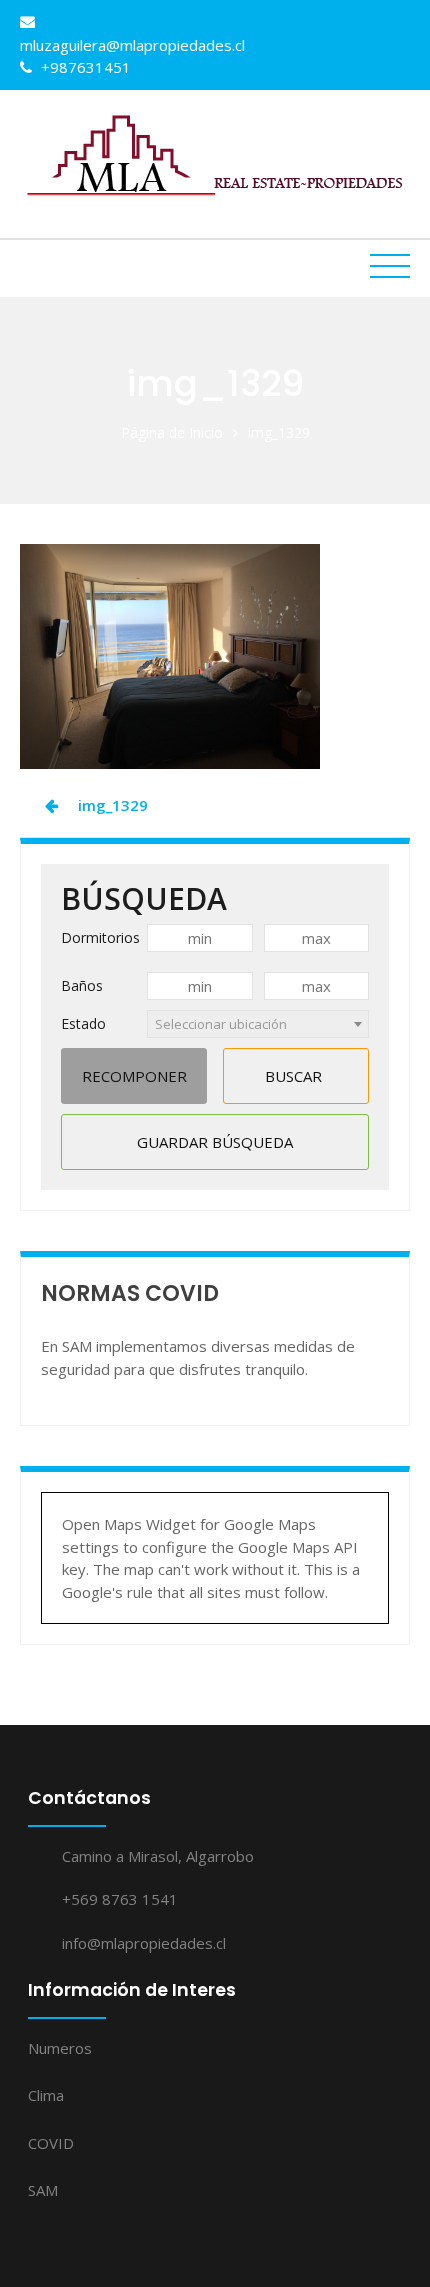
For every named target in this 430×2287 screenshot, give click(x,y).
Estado (83, 1023)
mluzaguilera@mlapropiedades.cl (132, 45)
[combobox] (258, 1024)
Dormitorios (100, 937)
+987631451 (84, 67)
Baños (82, 985)
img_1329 (113, 805)
